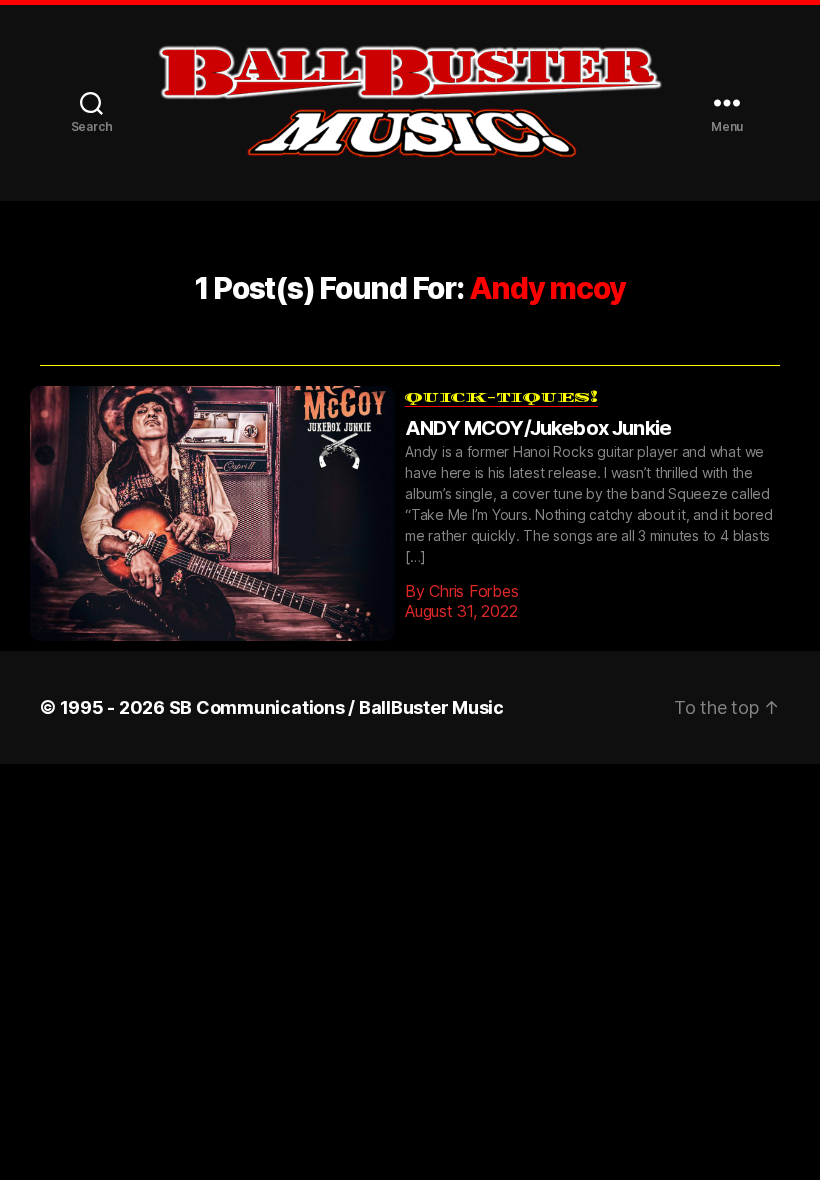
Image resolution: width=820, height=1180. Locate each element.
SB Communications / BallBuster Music (336, 677)
